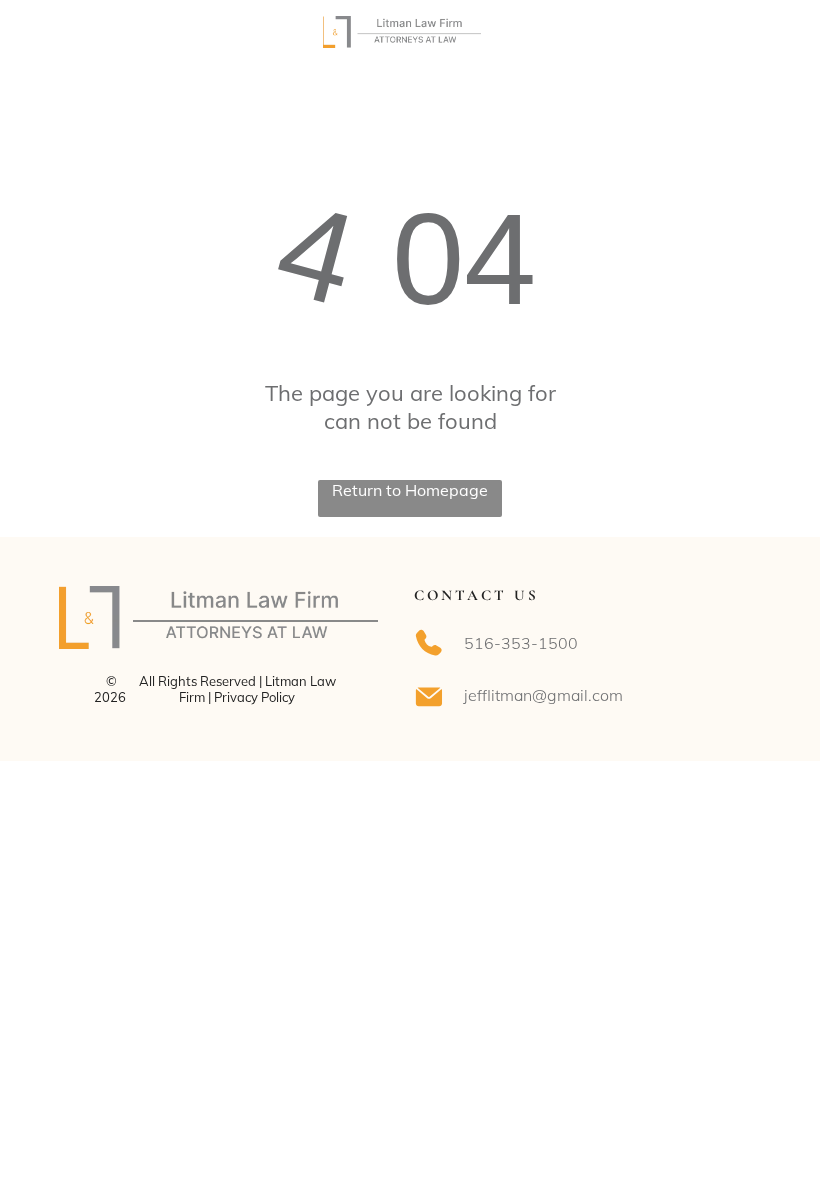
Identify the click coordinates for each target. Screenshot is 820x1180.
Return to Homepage (410, 490)
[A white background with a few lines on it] (65, 42)
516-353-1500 (521, 643)
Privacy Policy (254, 697)
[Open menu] (756, 32)
